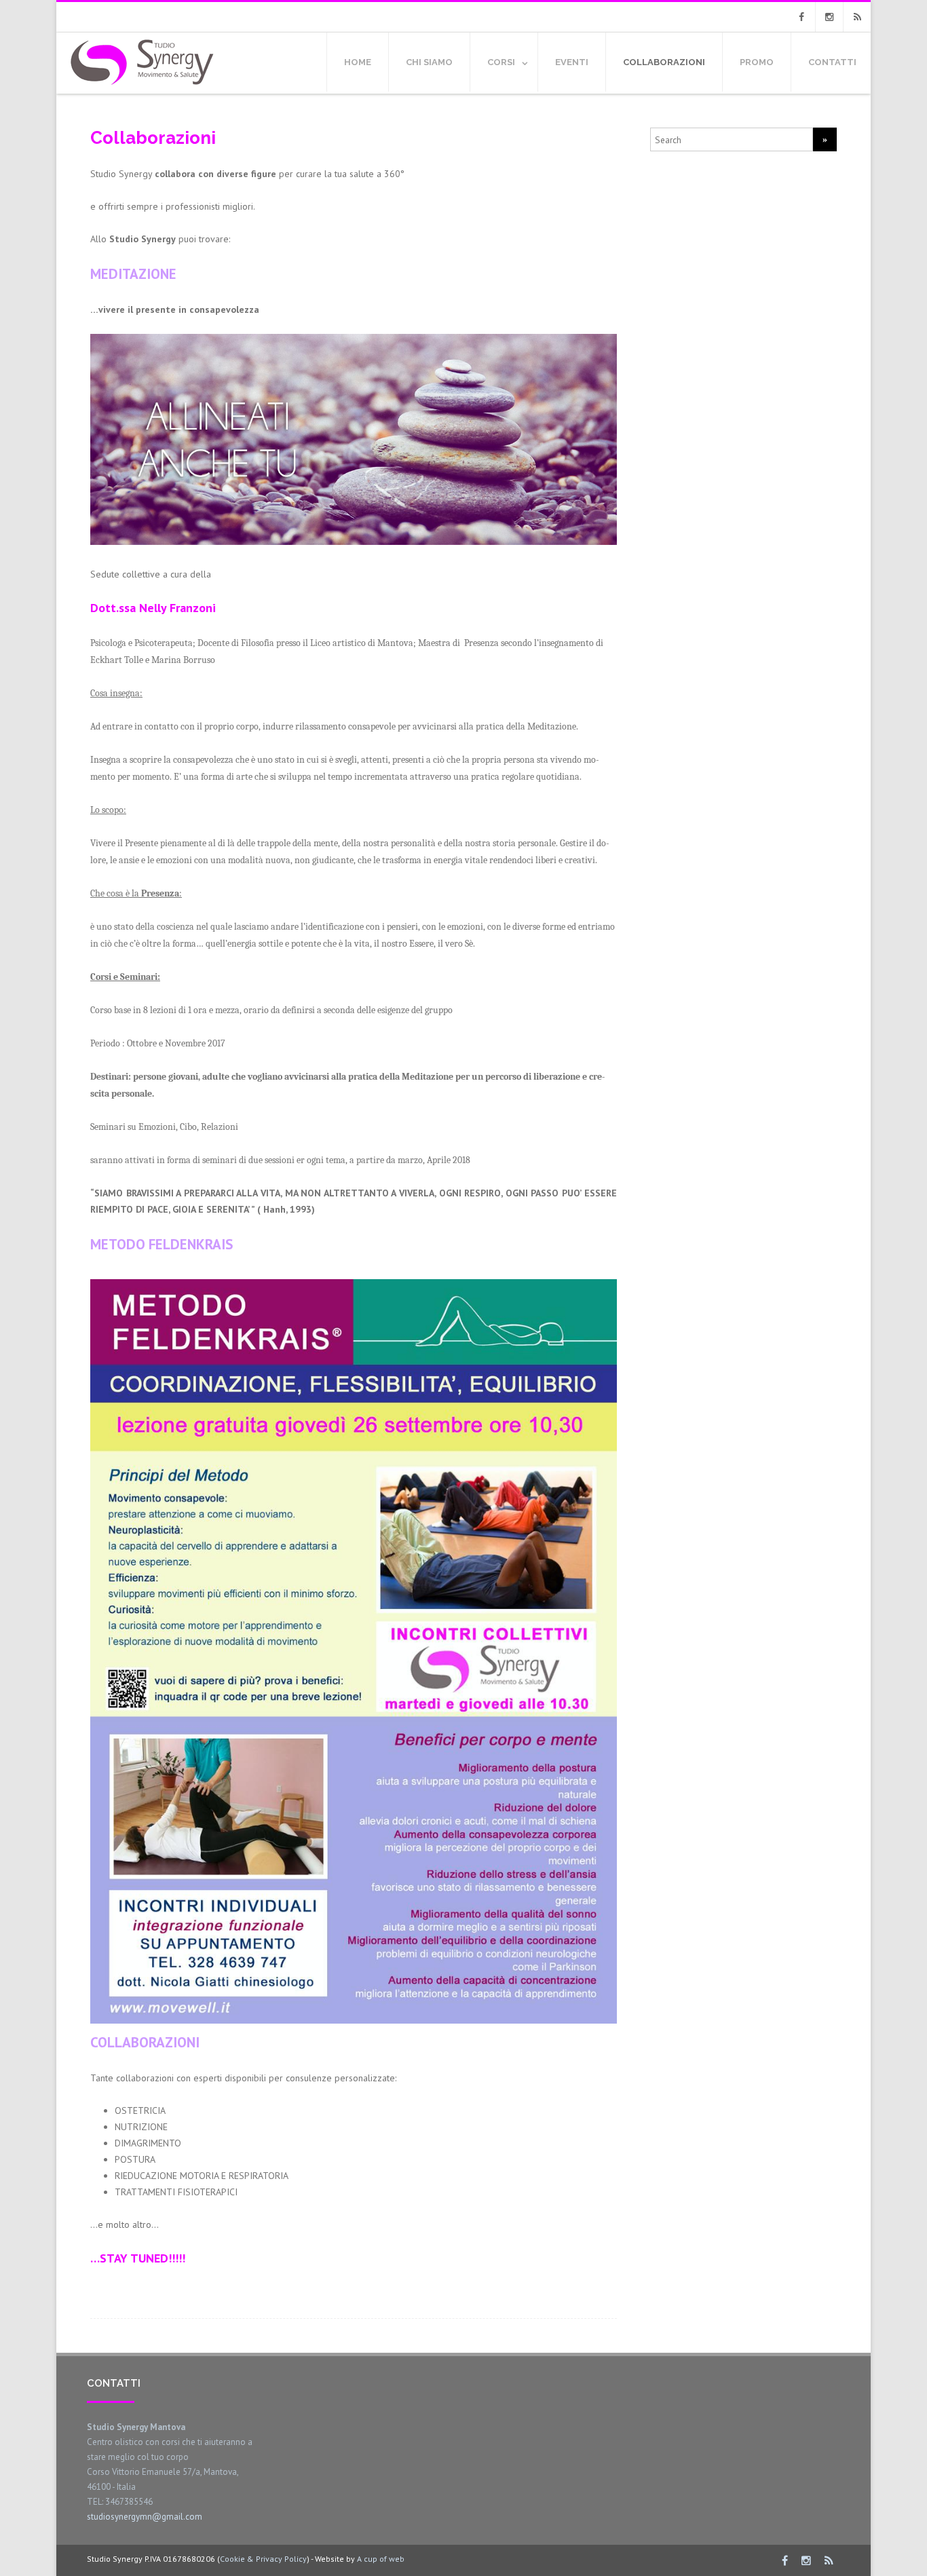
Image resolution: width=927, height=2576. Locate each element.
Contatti (832, 62)
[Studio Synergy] (140, 89)
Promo (757, 62)
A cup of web (381, 2559)
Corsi (501, 62)
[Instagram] (829, 17)
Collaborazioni (664, 62)
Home (358, 62)
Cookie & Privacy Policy (263, 2559)
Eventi (572, 62)
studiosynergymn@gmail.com (145, 2517)
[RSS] (857, 17)
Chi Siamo (429, 62)
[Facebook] (801, 17)
